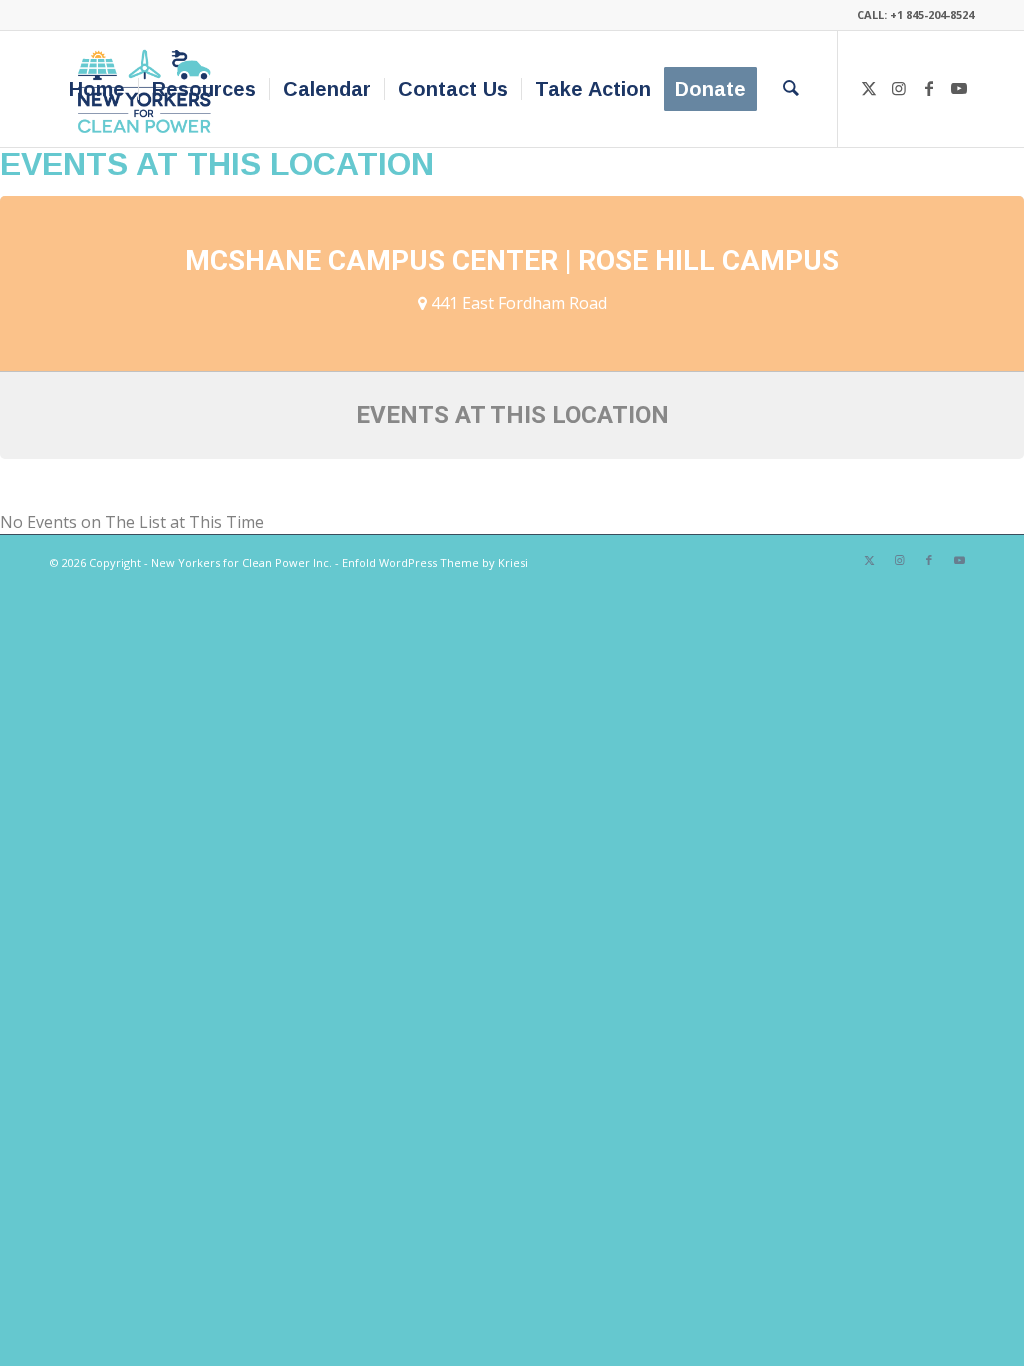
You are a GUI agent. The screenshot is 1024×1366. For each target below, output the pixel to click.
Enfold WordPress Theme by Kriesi (435, 562)
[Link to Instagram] (899, 88)
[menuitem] (97, 89)
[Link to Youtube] (959, 88)
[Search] (791, 89)
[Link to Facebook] (929, 88)
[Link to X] (869, 88)
